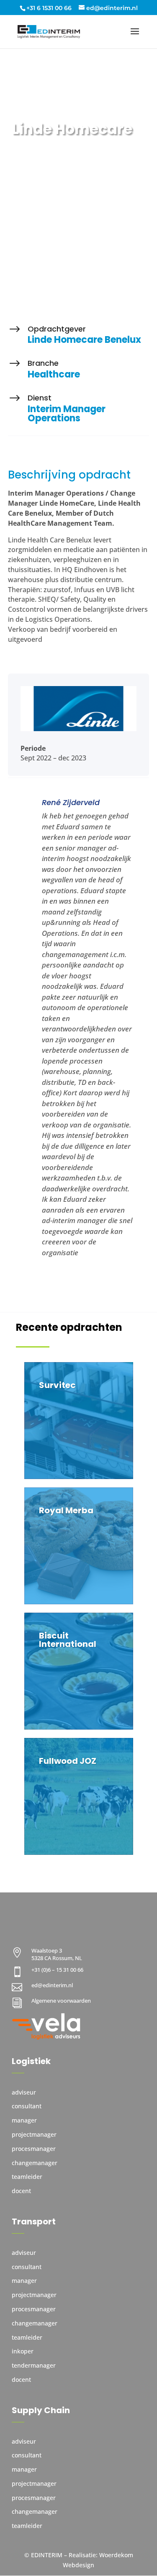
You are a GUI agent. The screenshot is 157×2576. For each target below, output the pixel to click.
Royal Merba (66, 1510)
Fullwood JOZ (68, 1761)
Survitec (57, 1385)
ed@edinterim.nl (52, 1985)
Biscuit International (68, 1640)
